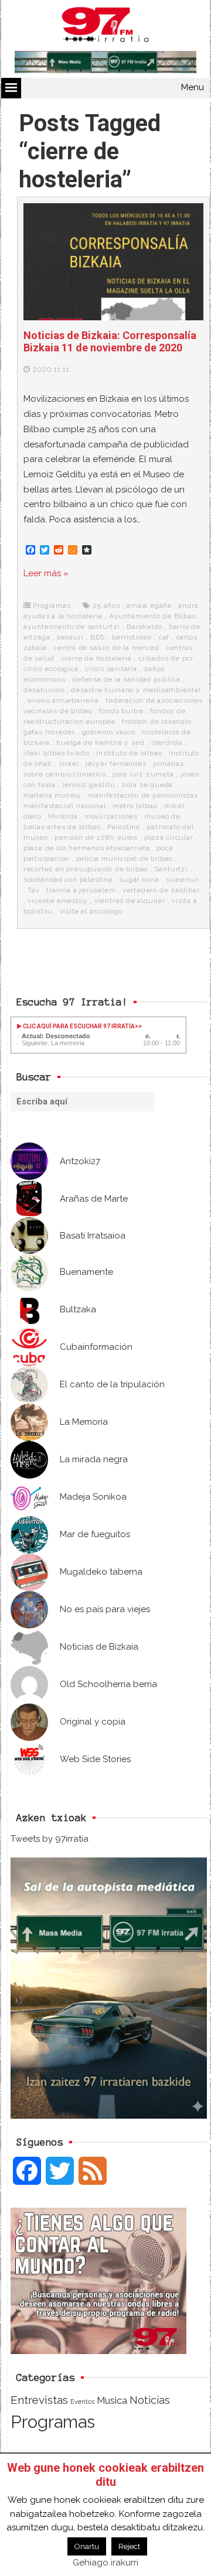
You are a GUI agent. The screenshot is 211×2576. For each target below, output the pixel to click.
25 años (106, 605)
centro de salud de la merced (106, 648)
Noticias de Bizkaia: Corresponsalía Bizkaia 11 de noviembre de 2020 (110, 342)
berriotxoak (132, 637)
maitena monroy (52, 795)
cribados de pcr (166, 658)
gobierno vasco (109, 732)
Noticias (150, 2400)
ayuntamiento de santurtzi (72, 627)
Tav (33, 890)
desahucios (44, 690)
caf (164, 637)
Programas (52, 605)
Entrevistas (39, 2400)
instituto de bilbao (129, 753)
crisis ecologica (51, 669)
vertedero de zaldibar (161, 890)
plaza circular (169, 837)
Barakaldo (144, 627)
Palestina (124, 827)
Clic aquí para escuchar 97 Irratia (78, 1026)
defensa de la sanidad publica (126, 679)
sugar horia (139, 880)
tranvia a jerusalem (81, 890)
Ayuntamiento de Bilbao (153, 616)
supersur (182, 880)
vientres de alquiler (130, 901)
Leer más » (46, 573)
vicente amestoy (57, 901)
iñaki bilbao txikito (57, 753)
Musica (112, 2400)
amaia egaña (149, 605)
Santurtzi (171, 869)
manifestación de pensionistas (143, 795)
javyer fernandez (116, 764)
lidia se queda (147, 785)
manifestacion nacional (65, 806)
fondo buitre (121, 711)
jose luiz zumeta (143, 774)
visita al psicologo (91, 911)
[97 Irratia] (105, 27)
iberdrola (167, 743)
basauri (70, 637)
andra (188, 605)
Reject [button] (129, 2546)
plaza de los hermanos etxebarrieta (87, 848)
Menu (193, 87)
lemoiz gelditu (89, 785)
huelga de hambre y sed (101, 743)
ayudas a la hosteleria (63, 616)
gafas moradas (49, 732)
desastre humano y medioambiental (136, 690)
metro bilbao (135, 806)
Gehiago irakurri (105, 2563)
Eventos (82, 2401)
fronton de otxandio (156, 721)
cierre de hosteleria (97, 658)
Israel (69, 764)
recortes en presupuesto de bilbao (86, 869)
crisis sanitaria (111, 669)
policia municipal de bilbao (125, 858)
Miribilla (63, 816)
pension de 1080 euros (96, 837)
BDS (98, 637)
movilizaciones (111, 816)
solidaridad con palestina (68, 880)
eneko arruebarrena (63, 700)
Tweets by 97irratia (50, 1839)
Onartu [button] (87, 2546)
